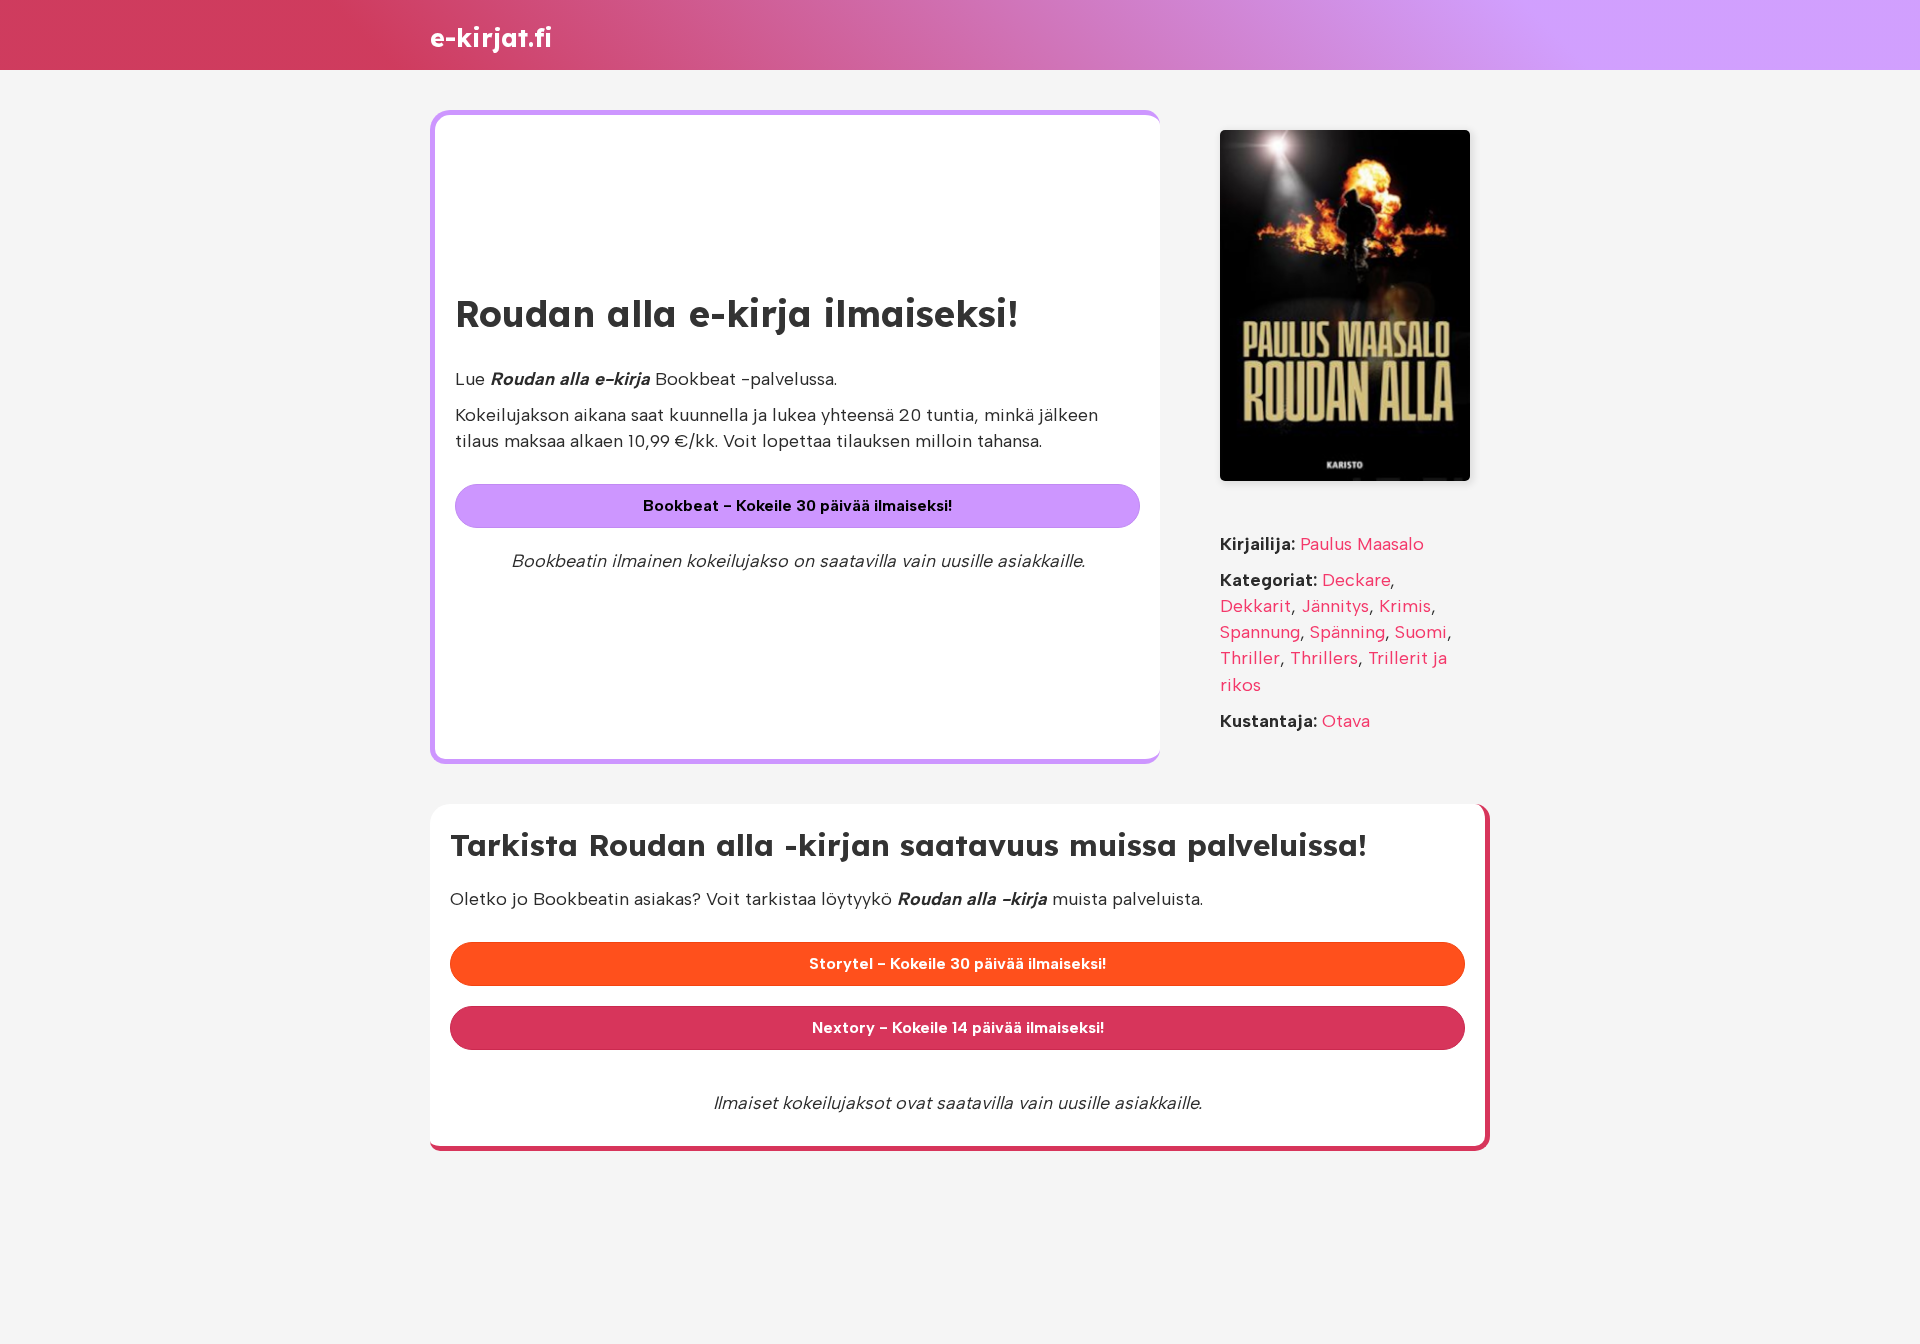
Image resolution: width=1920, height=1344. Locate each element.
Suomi (1421, 632)
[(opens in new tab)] (1345, 304)
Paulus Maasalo (1362, 544)
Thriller (1250, 658)
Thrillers (1324, 658)
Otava (1346, 721)
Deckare (1356, 580)
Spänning (1347, 632)
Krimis (1405, 606)
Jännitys (1335, 606)
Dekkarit (1255, 606)
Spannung (1260, 632)
